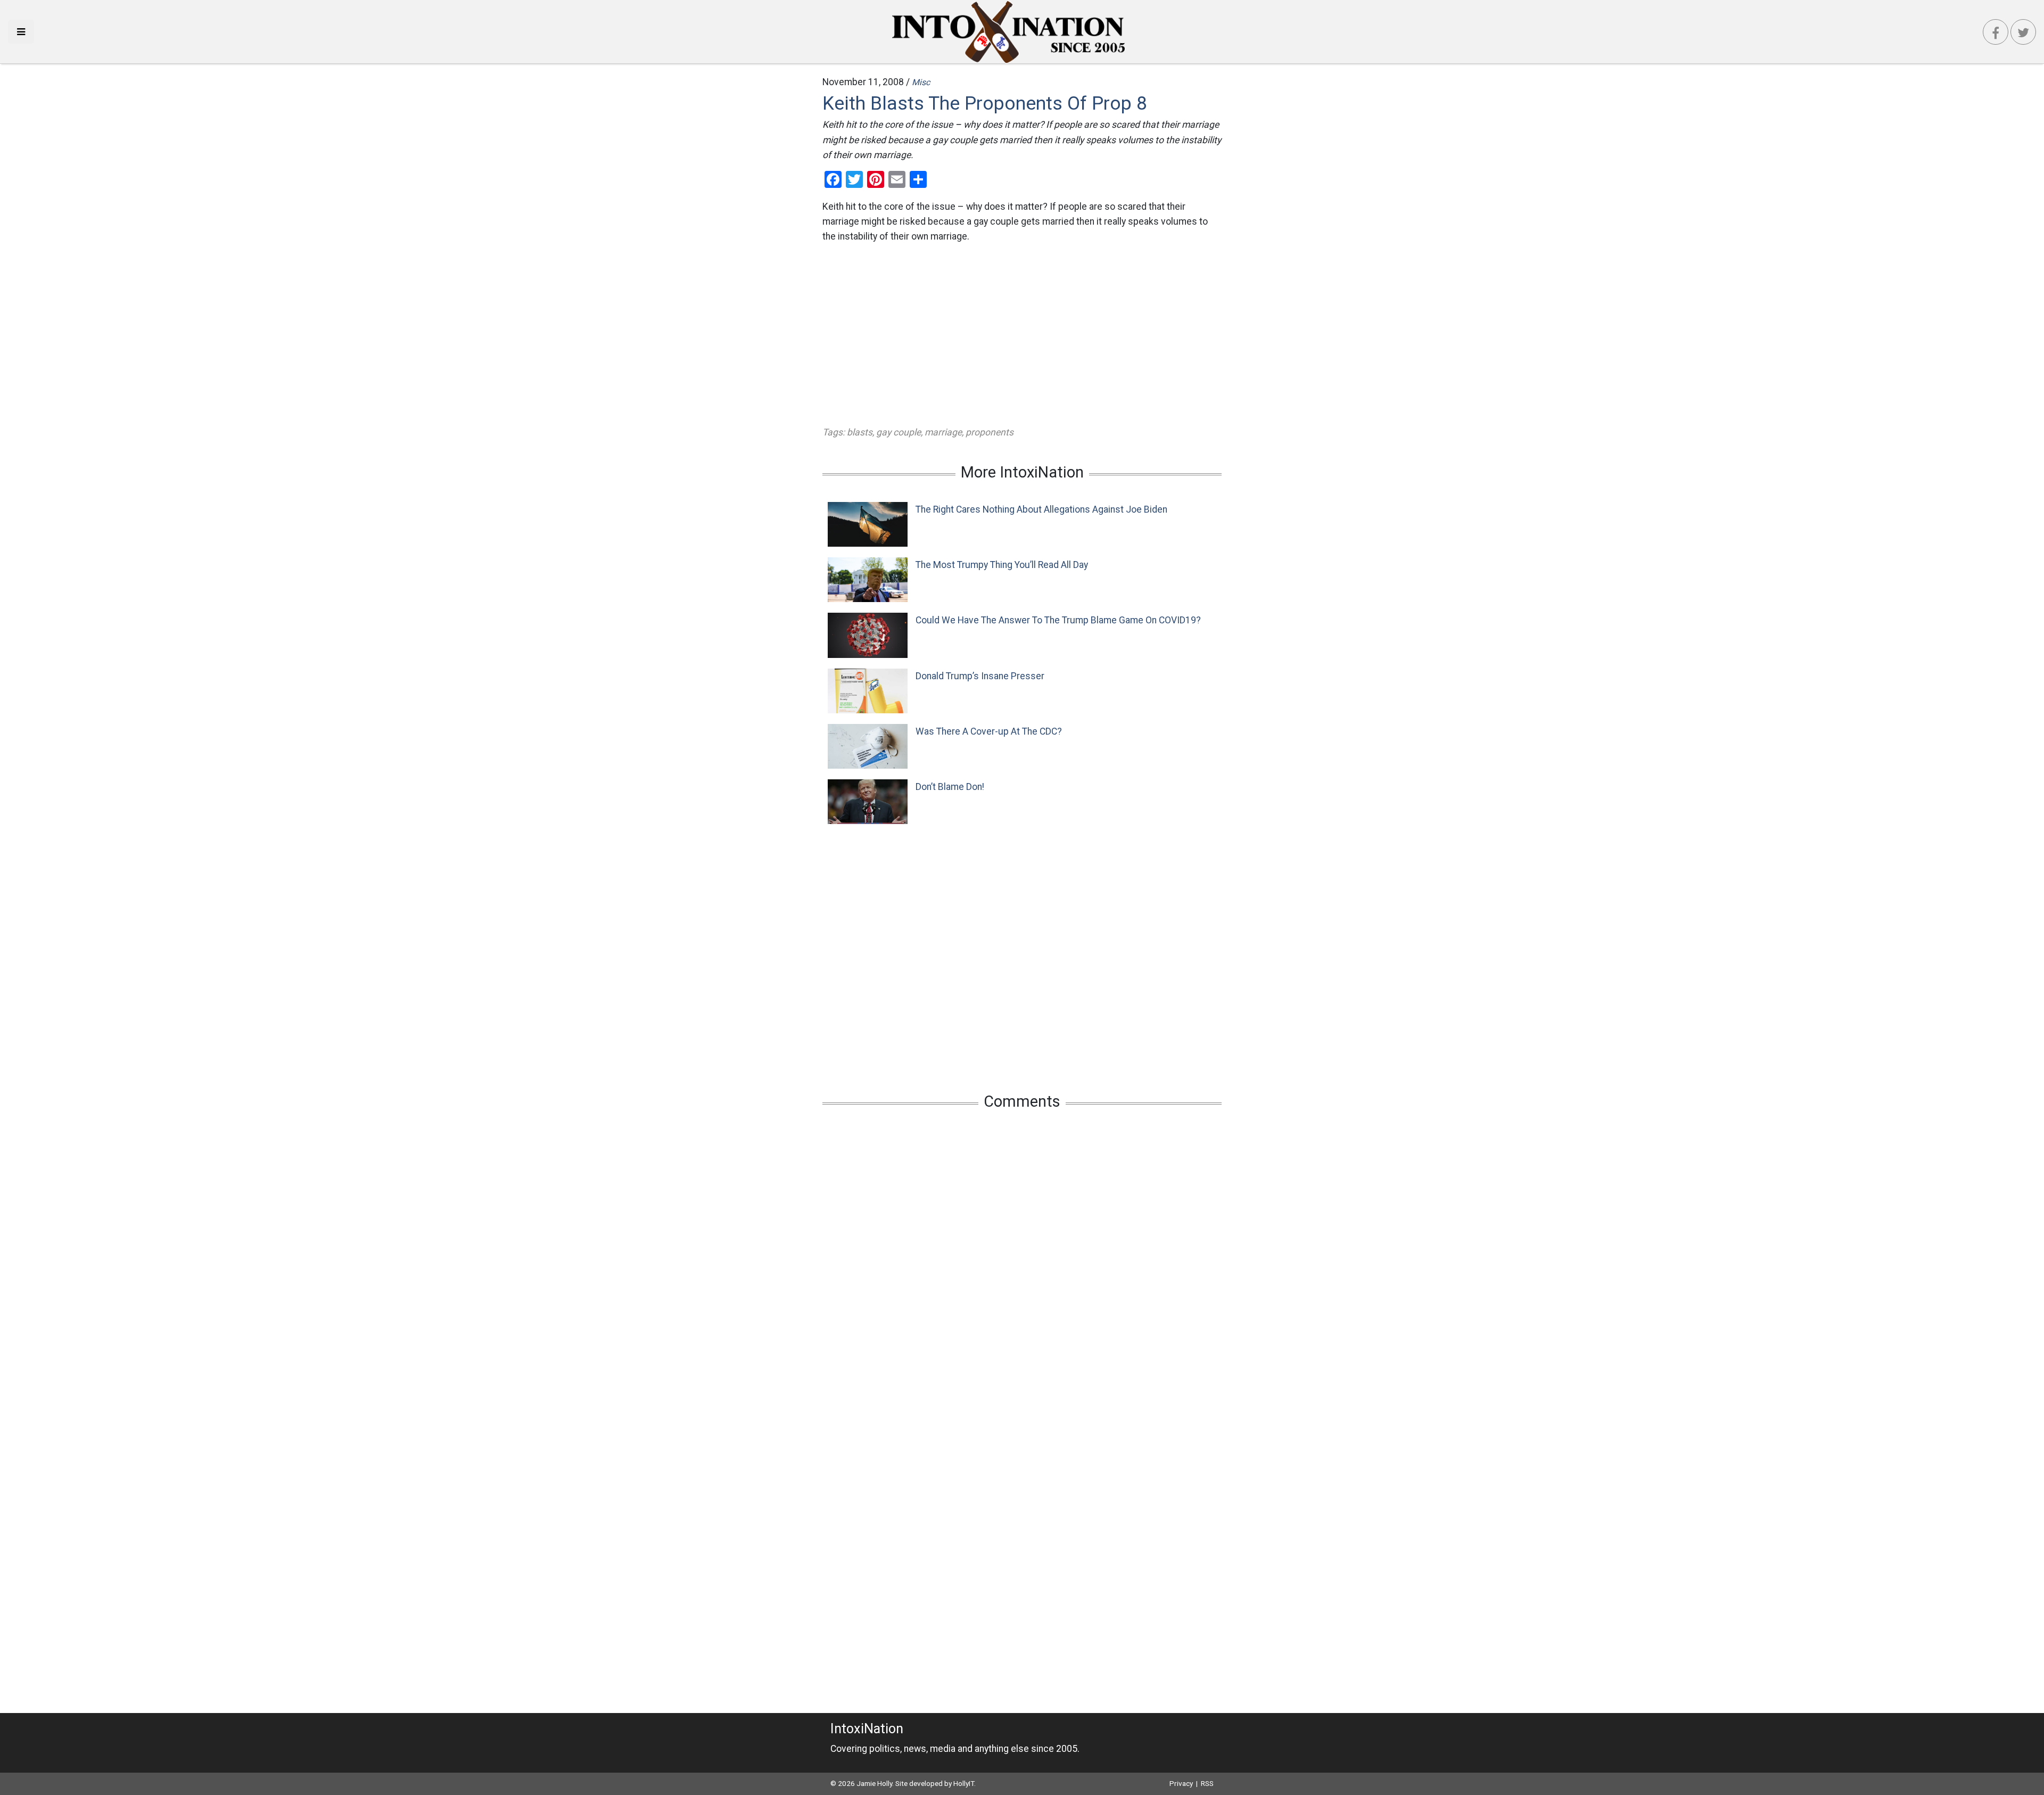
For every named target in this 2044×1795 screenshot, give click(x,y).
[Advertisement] (1022, 334)
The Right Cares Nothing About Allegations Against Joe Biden (1041, 509)
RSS (1207, 1783)
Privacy (1181, 1783)
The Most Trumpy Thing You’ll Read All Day (1002, 565)
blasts (860, 432)
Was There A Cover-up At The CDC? (989, 731)
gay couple (899, 432)
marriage (943, 432)
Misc (921, 82)
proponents (990, 432)
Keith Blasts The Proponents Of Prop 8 (985, 103)
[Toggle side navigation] (21, 32)
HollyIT (964, 1783)
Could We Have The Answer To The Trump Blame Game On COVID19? (1058, 620)
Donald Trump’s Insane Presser (980, 676)
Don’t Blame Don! (950, 787)
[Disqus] (1022, 1259)
